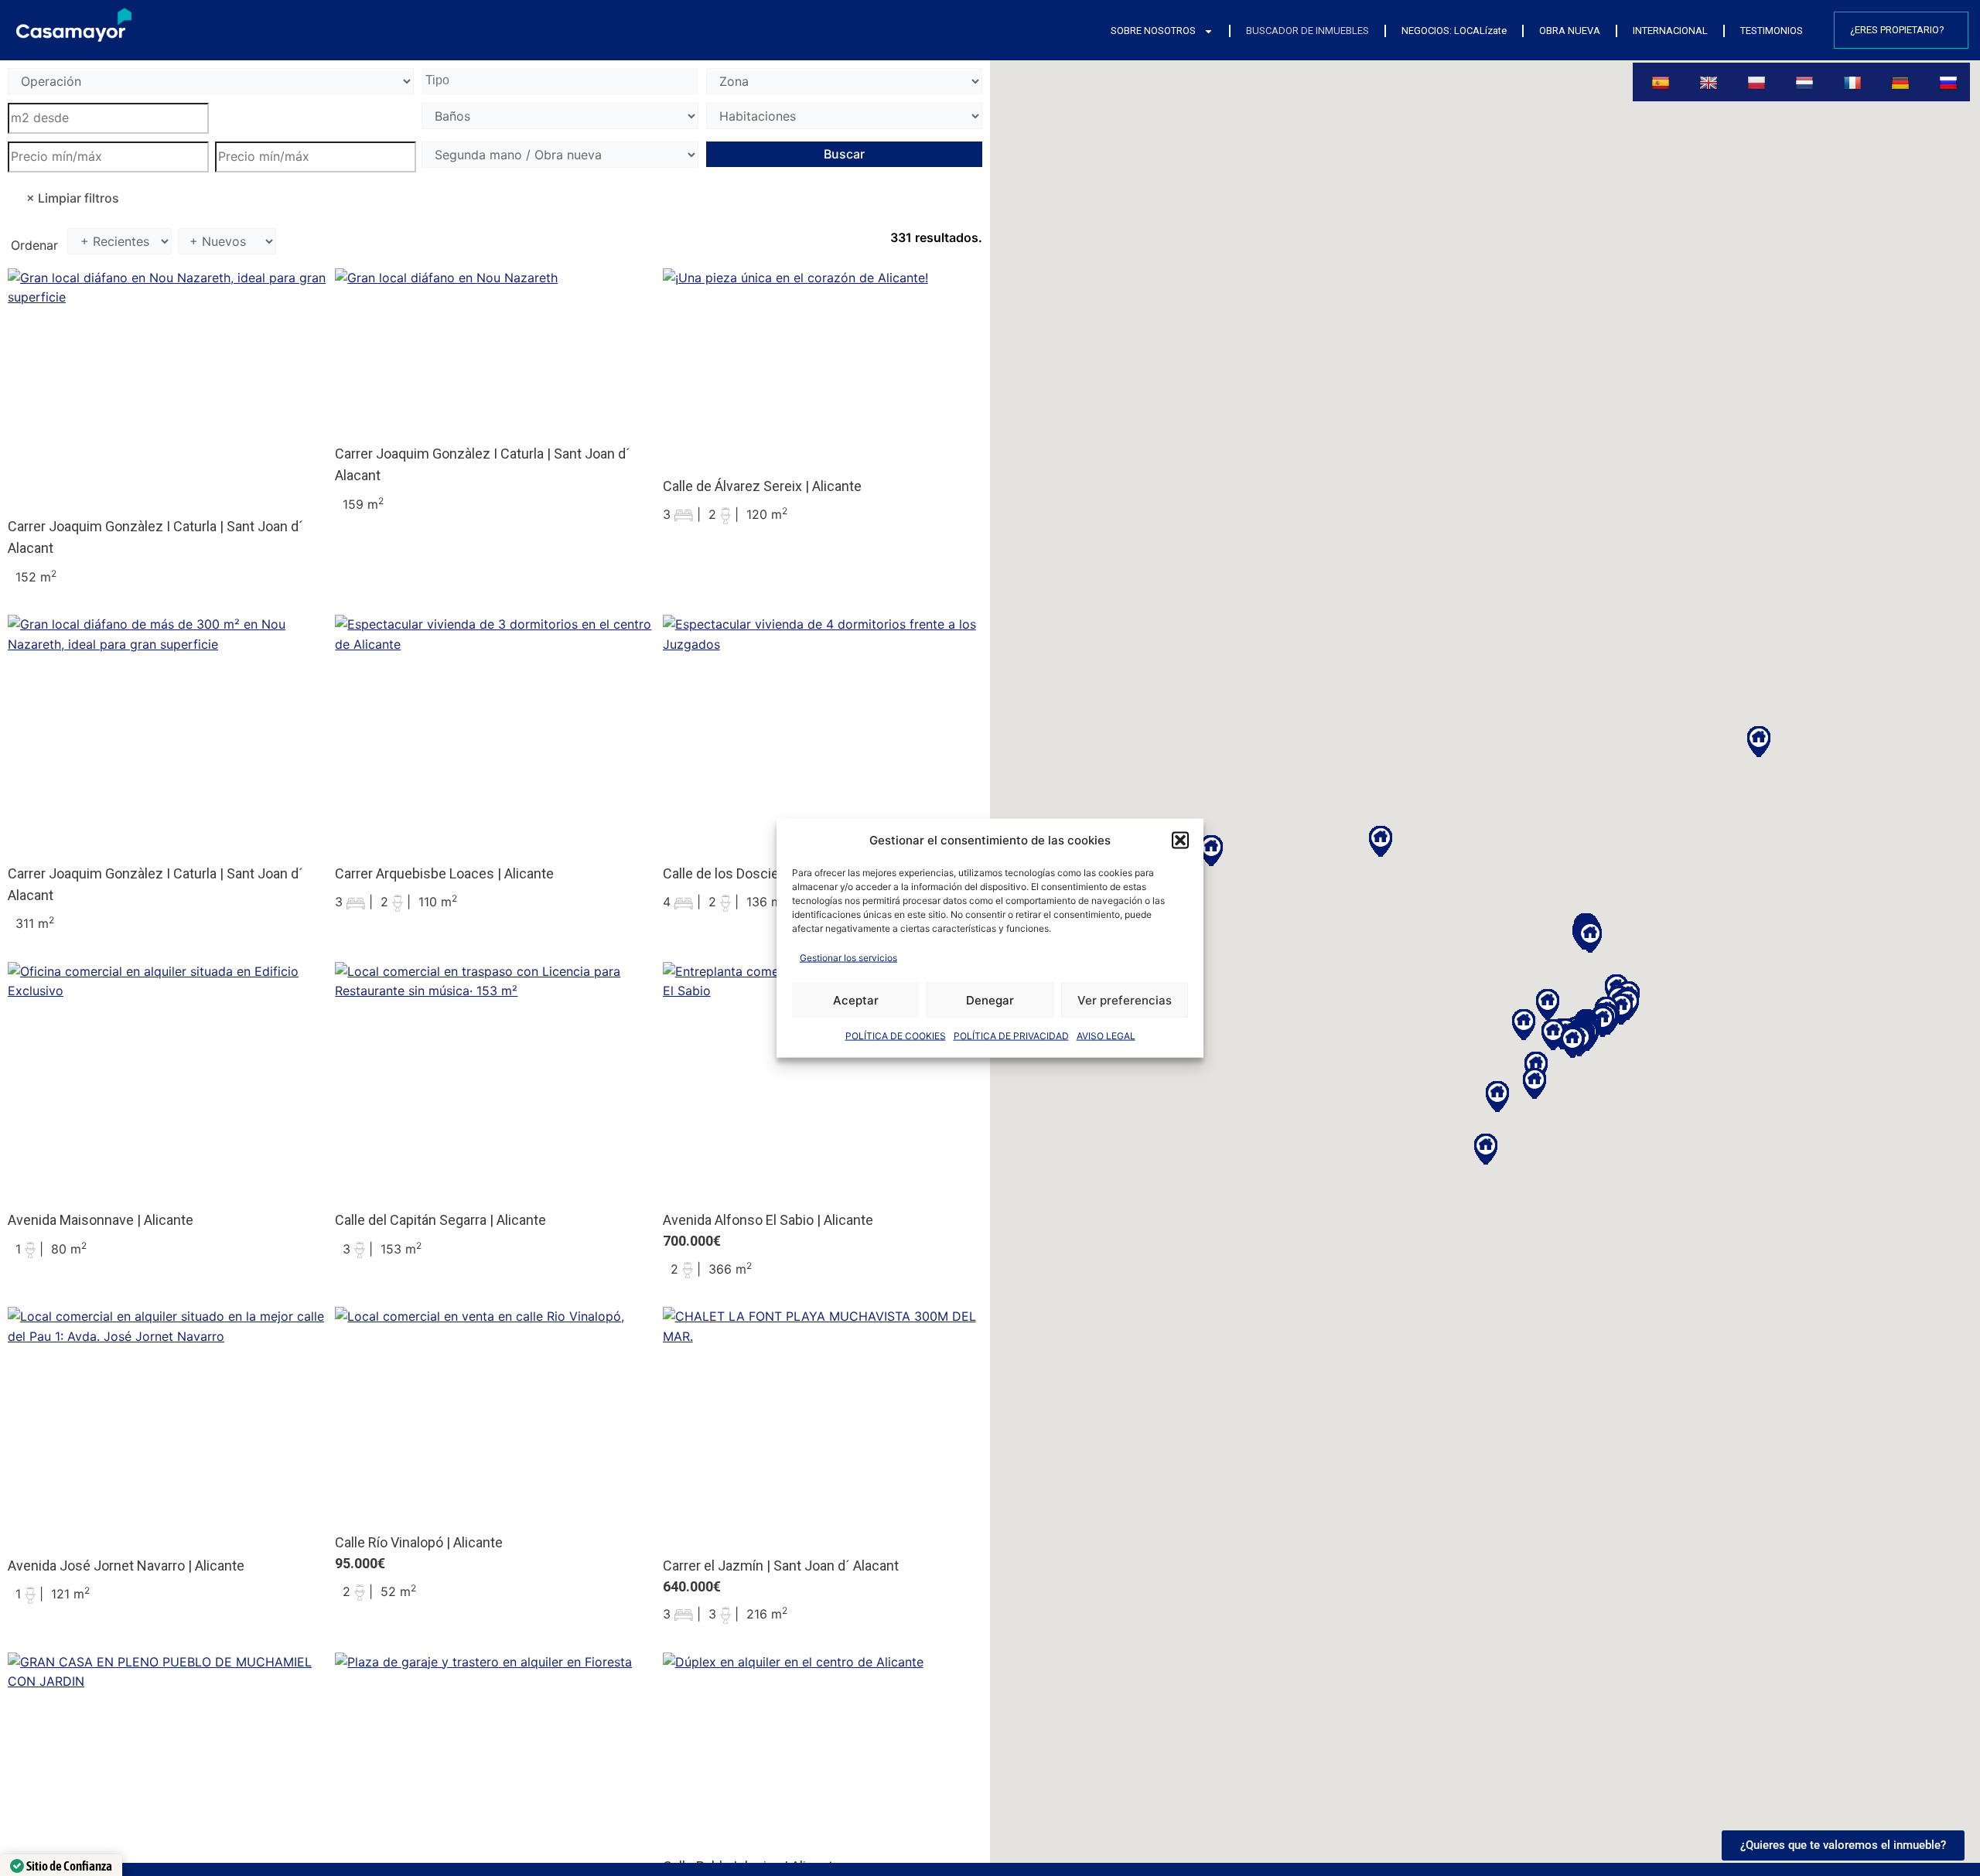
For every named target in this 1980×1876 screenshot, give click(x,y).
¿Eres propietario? (1897, 30)
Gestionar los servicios (848, 957)
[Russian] (1950, 82)
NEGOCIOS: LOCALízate (1454, 31)
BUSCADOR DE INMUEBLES (1307, 31)
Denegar (990, 999)
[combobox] (560, 82)
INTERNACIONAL (1670, 31)
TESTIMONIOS (1772, 31)
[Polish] (1758, 82)
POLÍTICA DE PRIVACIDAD (1011, 1036)
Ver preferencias (1125, 999)
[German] (1902, 82)
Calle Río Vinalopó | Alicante (419, 1542)
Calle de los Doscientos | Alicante (765, 873)
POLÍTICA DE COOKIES (896, 1036)
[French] (1854, 82)
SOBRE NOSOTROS (1153, 31)
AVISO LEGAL (1106, 1036)
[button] (1180, 840)
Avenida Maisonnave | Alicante (101, 1220)
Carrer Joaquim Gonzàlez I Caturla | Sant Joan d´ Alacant (155, 537)
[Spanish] (1662, 82)
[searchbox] (562, 81)
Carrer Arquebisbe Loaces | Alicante (444, 873)
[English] (1710, 82)
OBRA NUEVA (1570, 31)
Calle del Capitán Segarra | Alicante (440, 1220)
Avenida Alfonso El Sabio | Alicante (768, 1220)
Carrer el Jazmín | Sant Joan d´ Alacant (781, 1566)
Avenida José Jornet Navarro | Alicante (126, 1566)
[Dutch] (1806, 82)
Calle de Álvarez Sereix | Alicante (762, 486)
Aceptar (856, 999)
